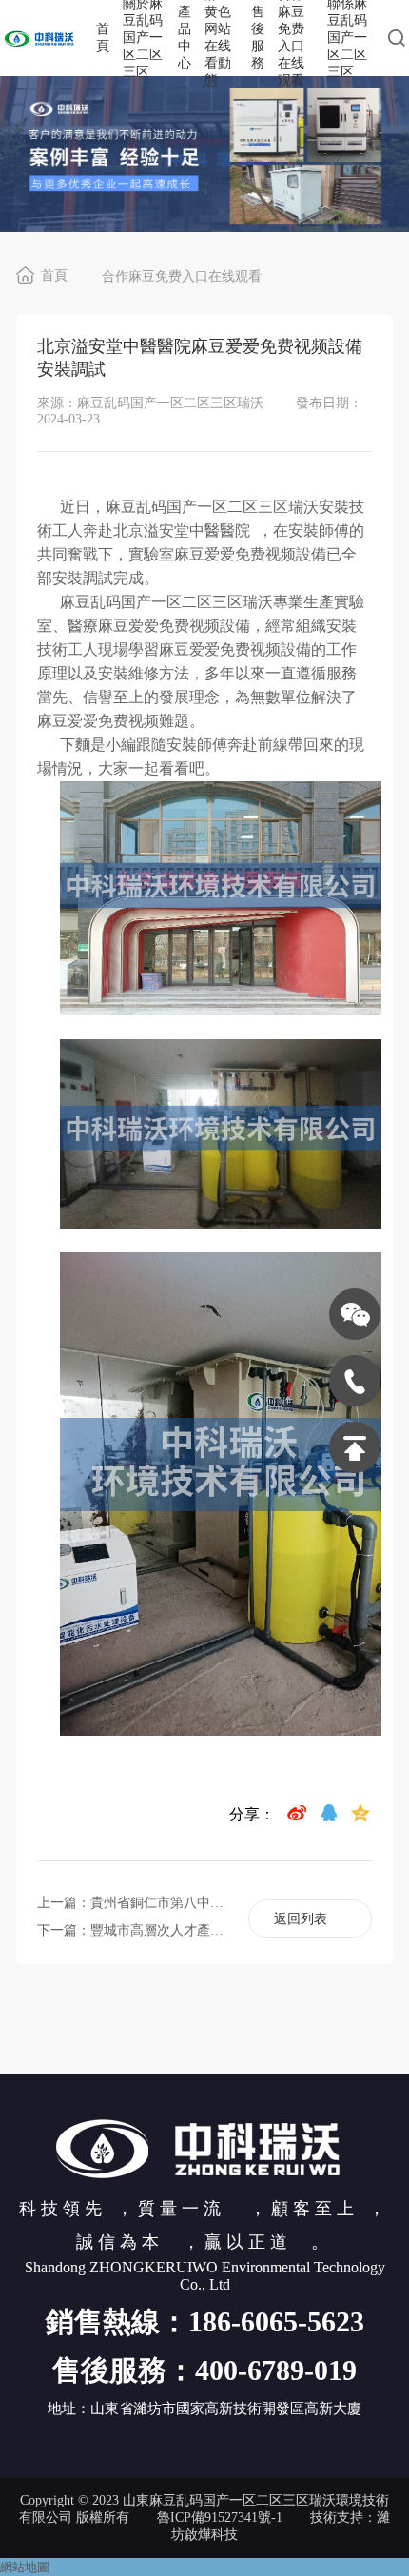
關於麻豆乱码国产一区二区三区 (143, 38)
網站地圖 (25, 2567)
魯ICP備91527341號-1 (220, 2517)
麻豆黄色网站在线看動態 (218, 38)
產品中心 (185, 38)
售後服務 (258, 38)
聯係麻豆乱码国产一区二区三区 (347, 38)
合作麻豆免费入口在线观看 (291, 38)
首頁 (103, 38)
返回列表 (301, 1919)
